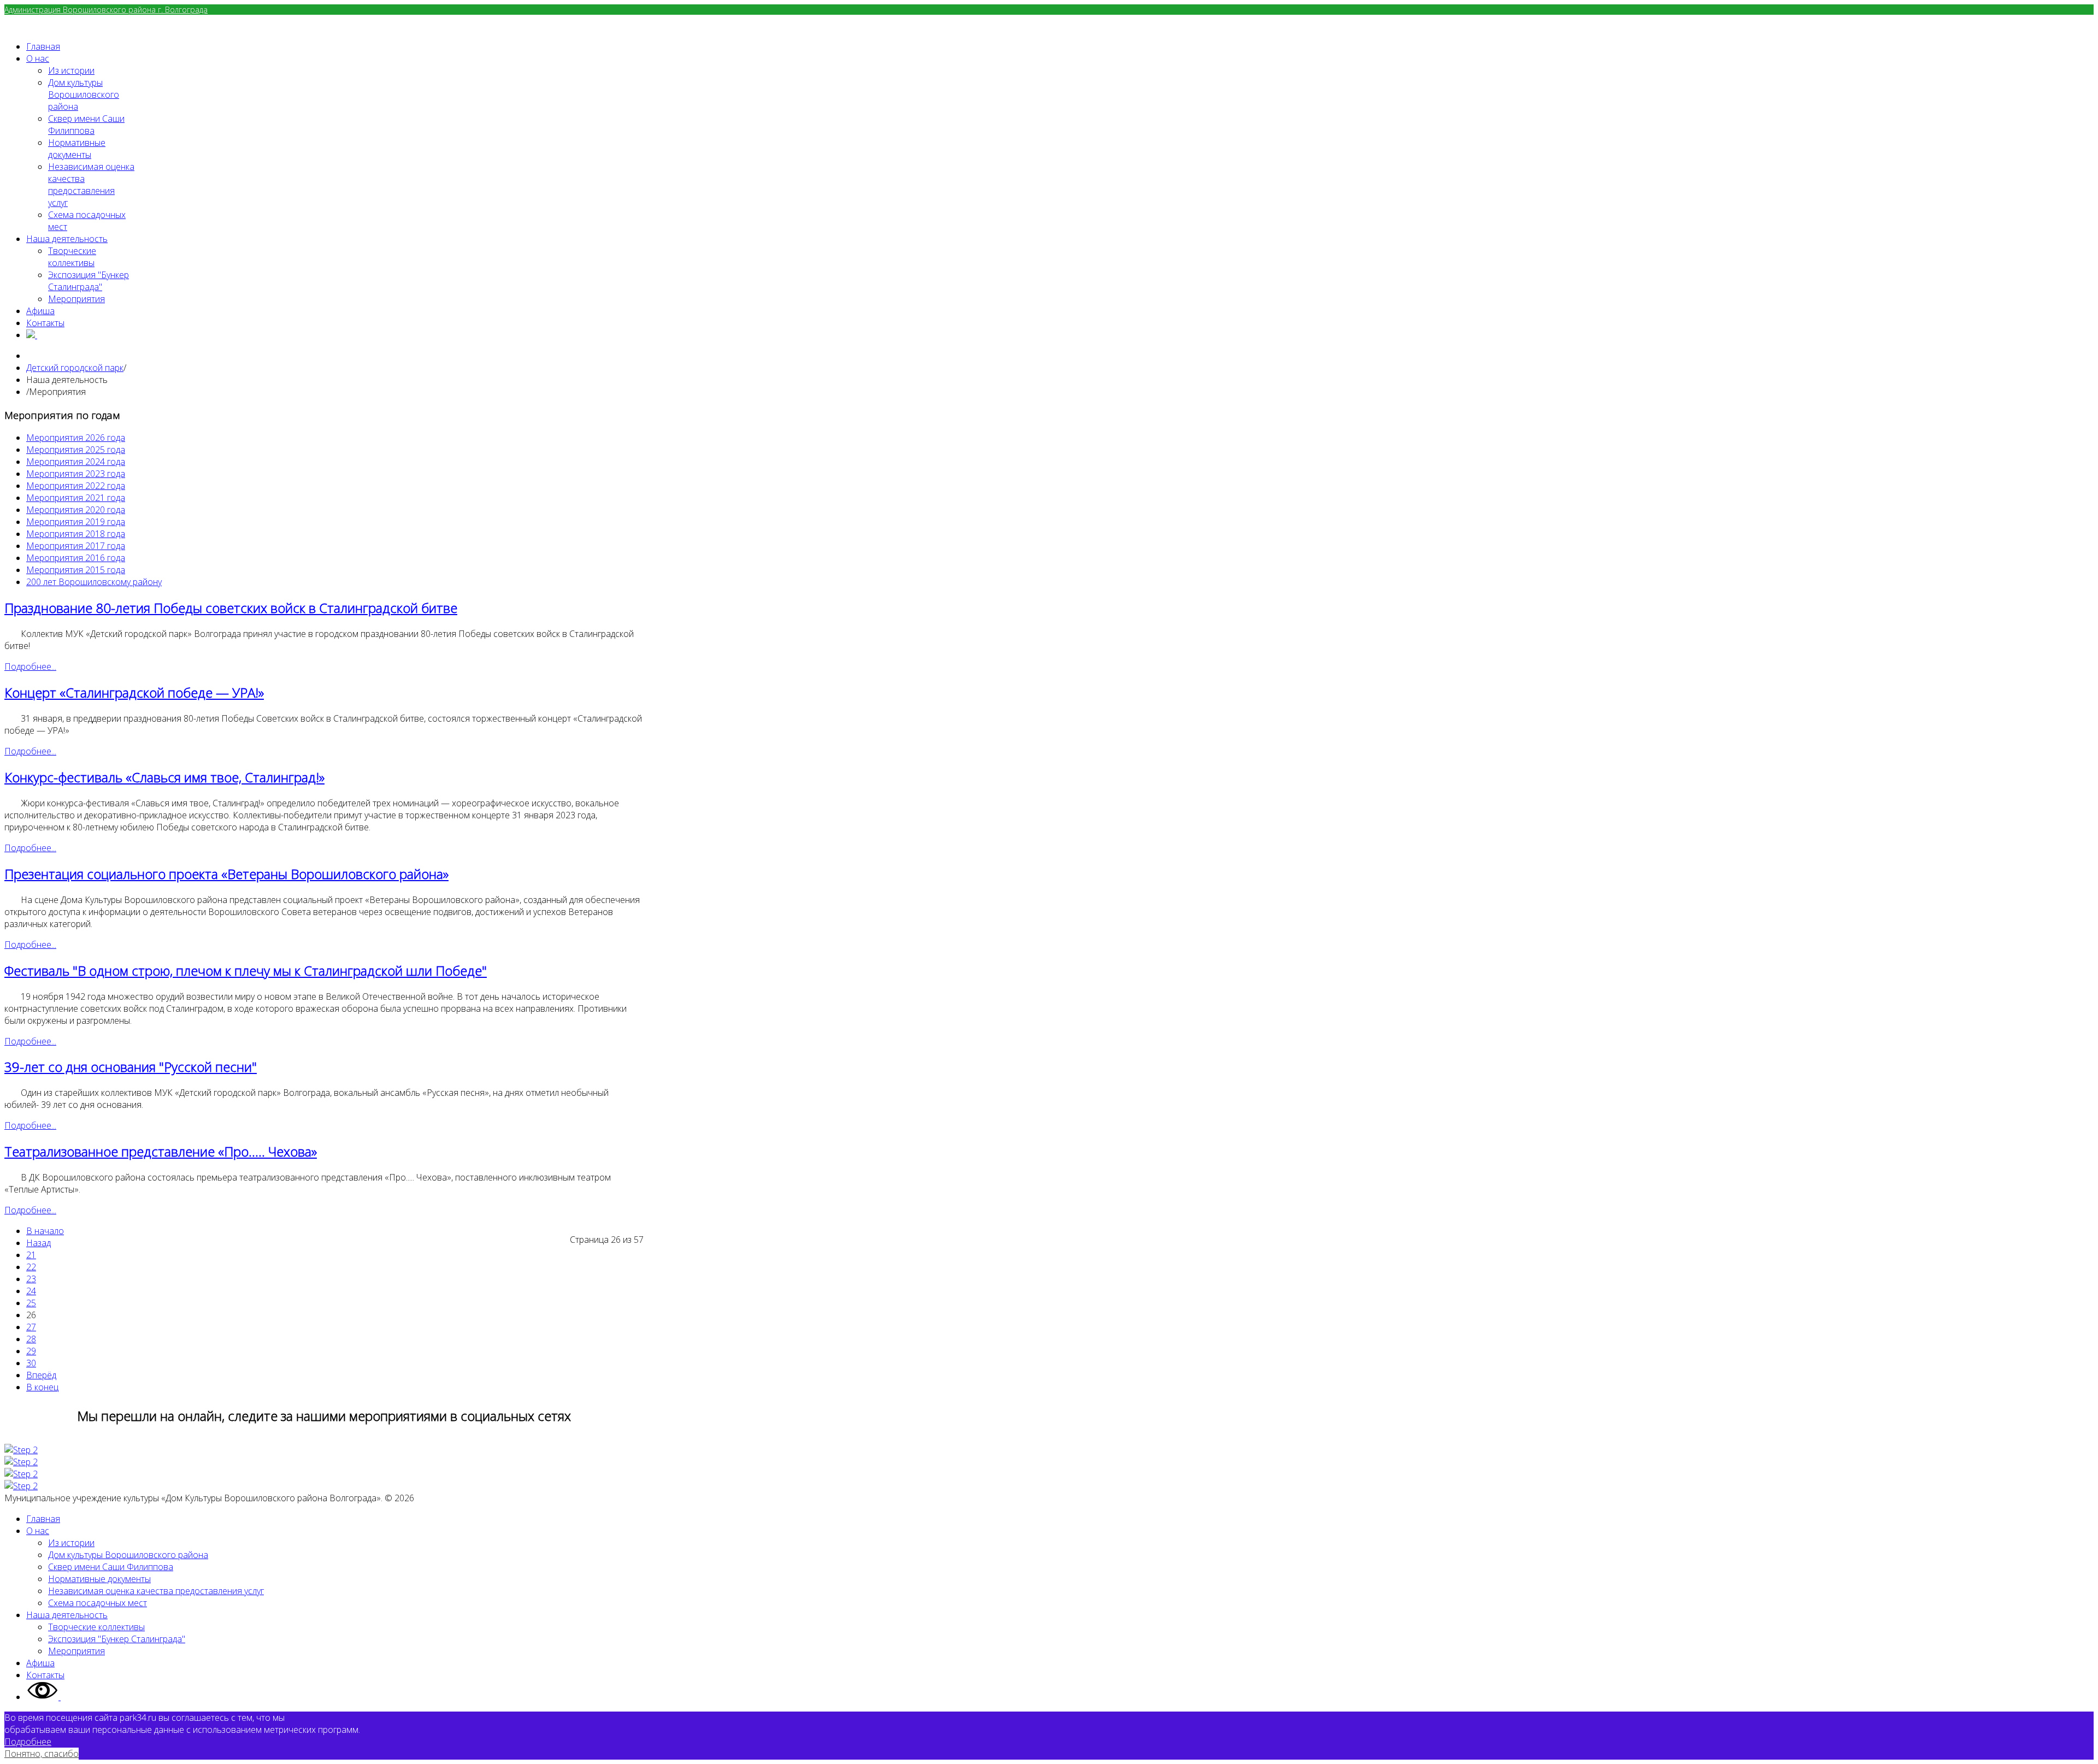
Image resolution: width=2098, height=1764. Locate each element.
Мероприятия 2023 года (76, 474)
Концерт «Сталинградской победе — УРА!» (134, 692)
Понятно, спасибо (42, 1754)
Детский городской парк (75, 368)
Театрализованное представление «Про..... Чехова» (161, 1151)
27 (31, 1327)
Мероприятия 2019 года (76, 522)
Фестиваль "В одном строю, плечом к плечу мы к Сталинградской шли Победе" (246, 971)
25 (31, 1303)
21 (31, 1255)
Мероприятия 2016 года (76, 558)
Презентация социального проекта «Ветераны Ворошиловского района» (226, 874)
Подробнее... (30, 666)
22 (31, 1267)
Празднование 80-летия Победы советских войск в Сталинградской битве (231, 608)
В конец (42, 1387)
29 (31, 1351)
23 (31, 1279)
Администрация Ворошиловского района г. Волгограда (106, 10)
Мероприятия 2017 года (76, 546)
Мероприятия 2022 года (76, 486)
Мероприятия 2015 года (76, 570)
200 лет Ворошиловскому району (94, 582)
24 (31, 1291)
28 (31, 1339)
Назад (39, 1243)
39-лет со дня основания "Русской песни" (131, 1067)
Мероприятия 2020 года (76, 510)
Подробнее (28, 1742)
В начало (45, 1231)
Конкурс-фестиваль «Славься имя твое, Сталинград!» (164, 777)
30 (31, 1363)
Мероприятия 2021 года (76, 498)
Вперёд (41, 1375)
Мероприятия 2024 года (76, 462)
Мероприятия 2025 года (76, 450)
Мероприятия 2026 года (76, 438)
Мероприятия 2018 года (76, 534)
